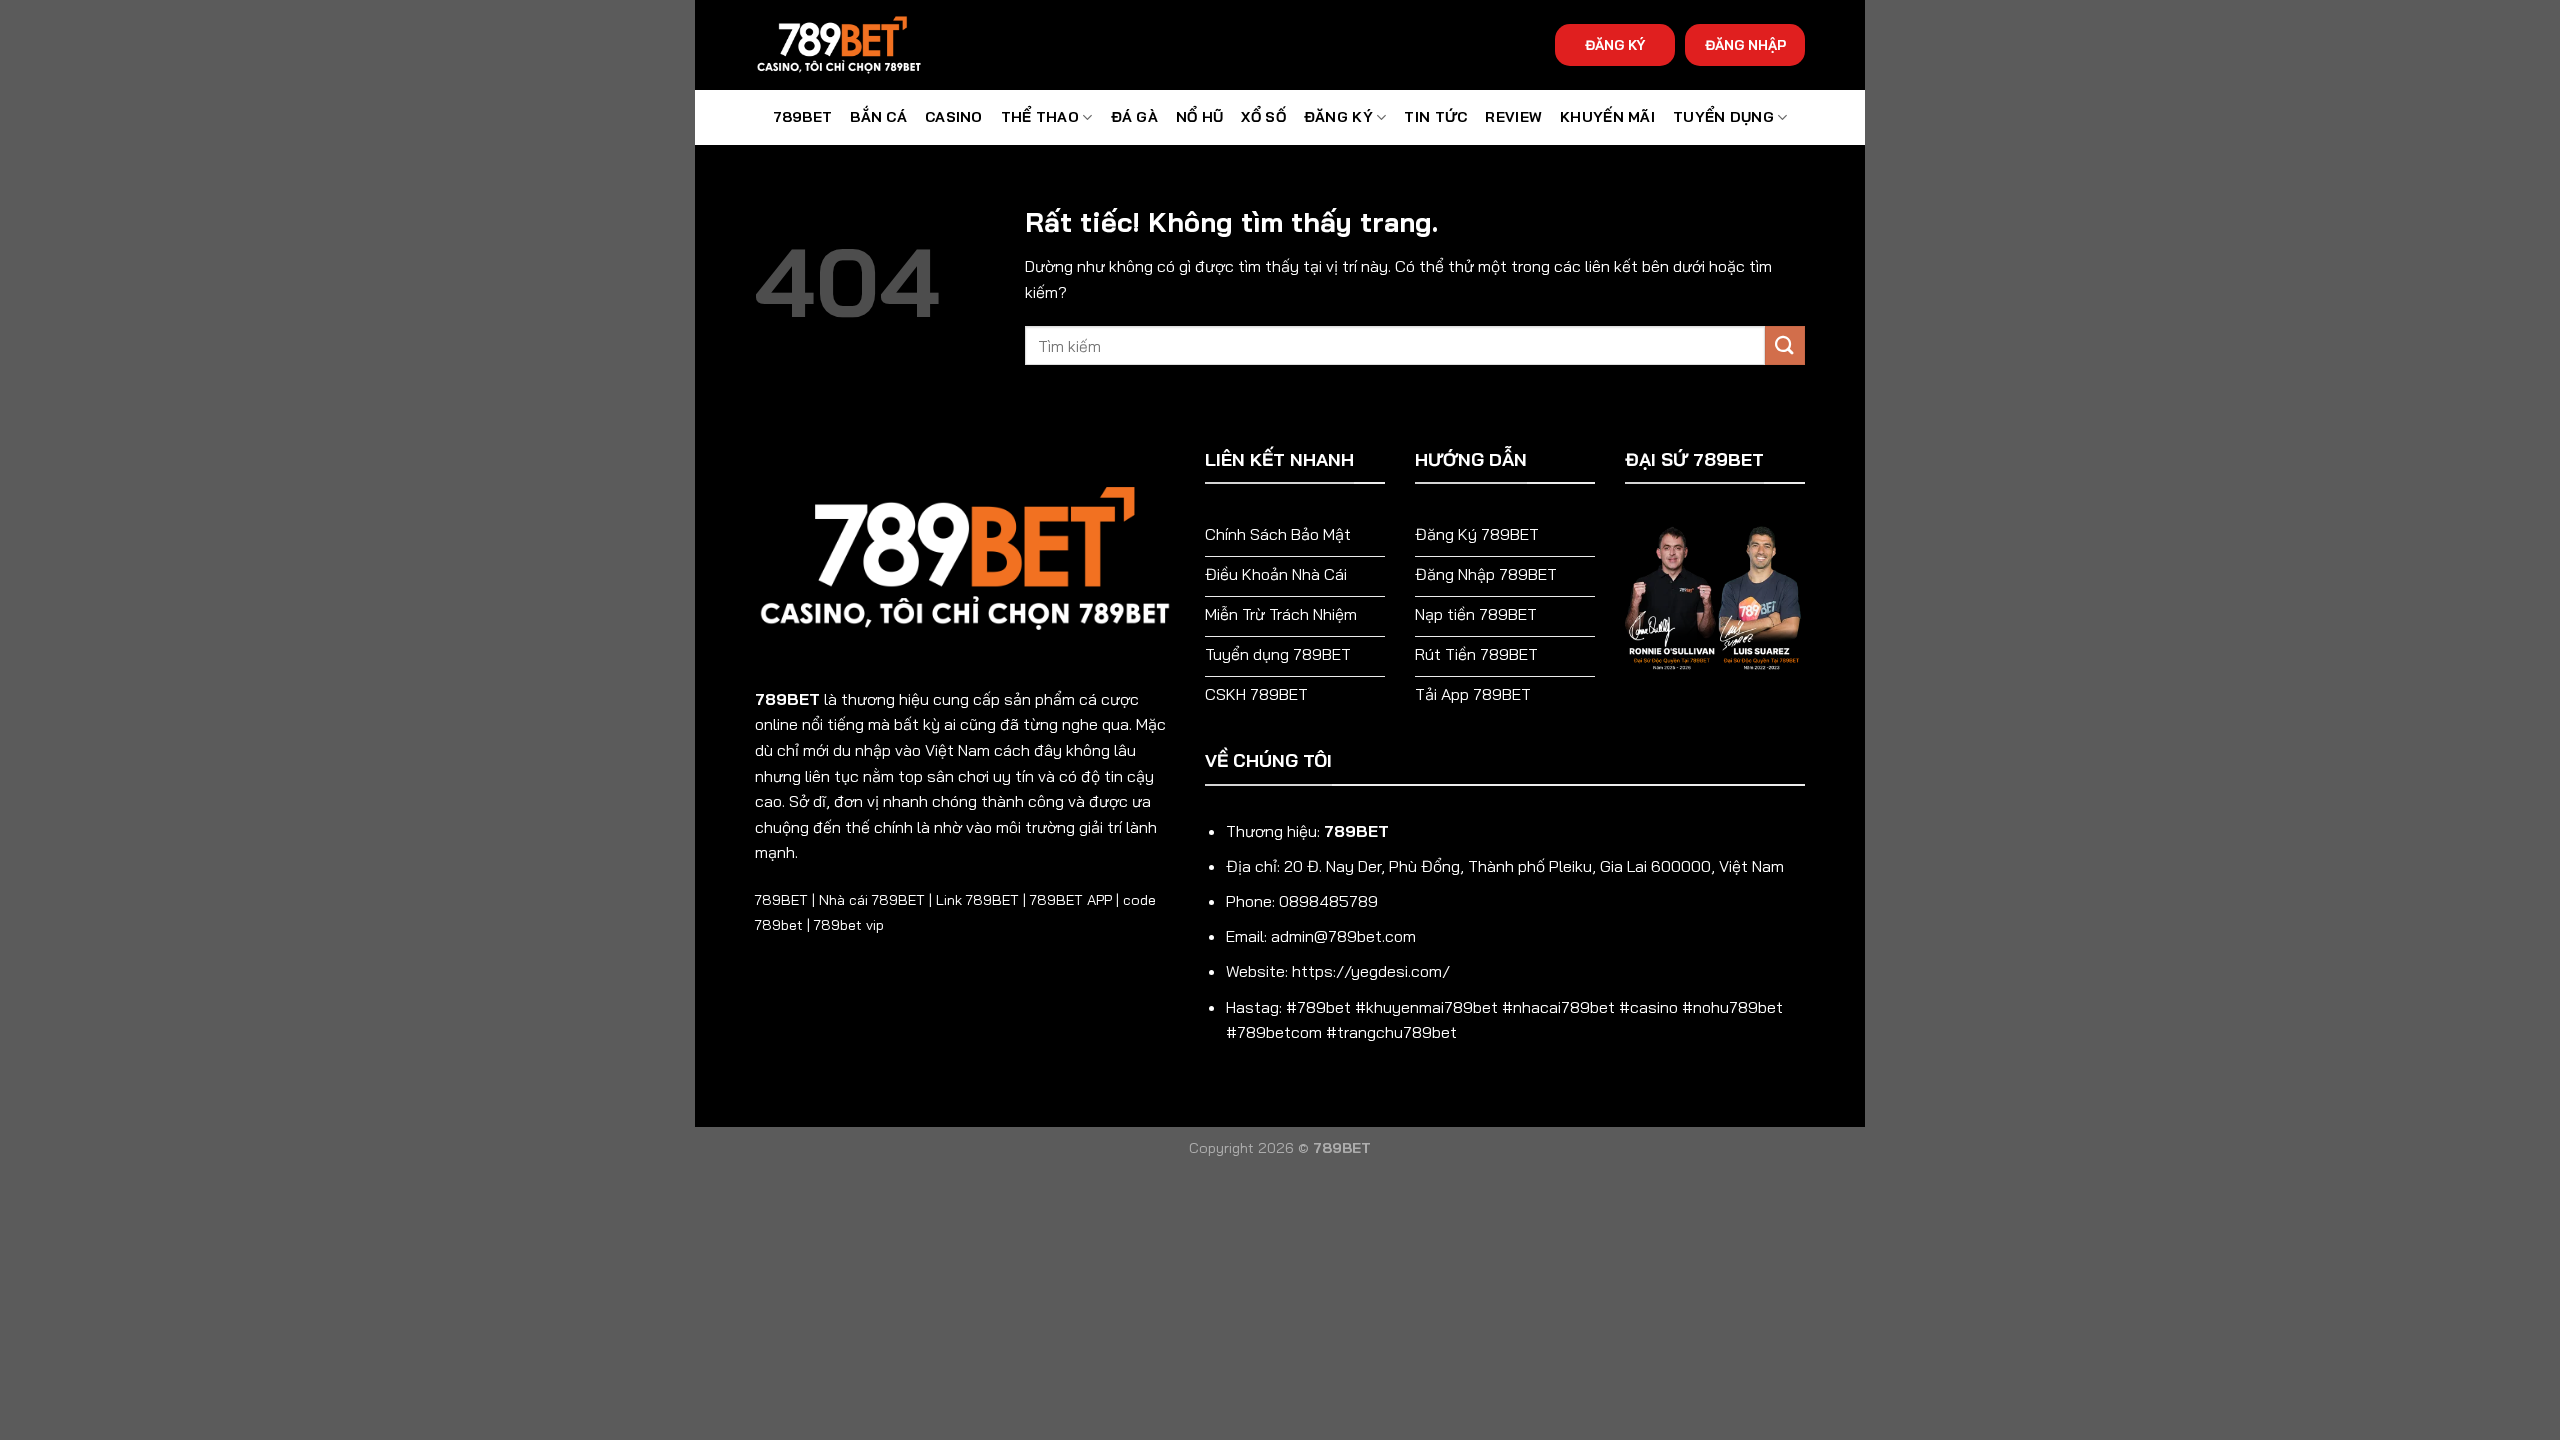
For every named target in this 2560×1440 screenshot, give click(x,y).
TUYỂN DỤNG (1723, 117)
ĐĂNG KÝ (1338, 117)
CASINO (954, 117)
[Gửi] (1785, 345)
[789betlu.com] (855, 45)
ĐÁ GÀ (1134, 117)
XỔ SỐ (1263, 117)
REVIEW (1513, 117)
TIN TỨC (1435, 117)
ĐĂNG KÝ (1615, 44)
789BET (803, 117)
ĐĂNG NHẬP (1745, 44)
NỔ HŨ (1199, 117)
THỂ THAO (1040, 117)
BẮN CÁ (878, 117)
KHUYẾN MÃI (1607, 117)
